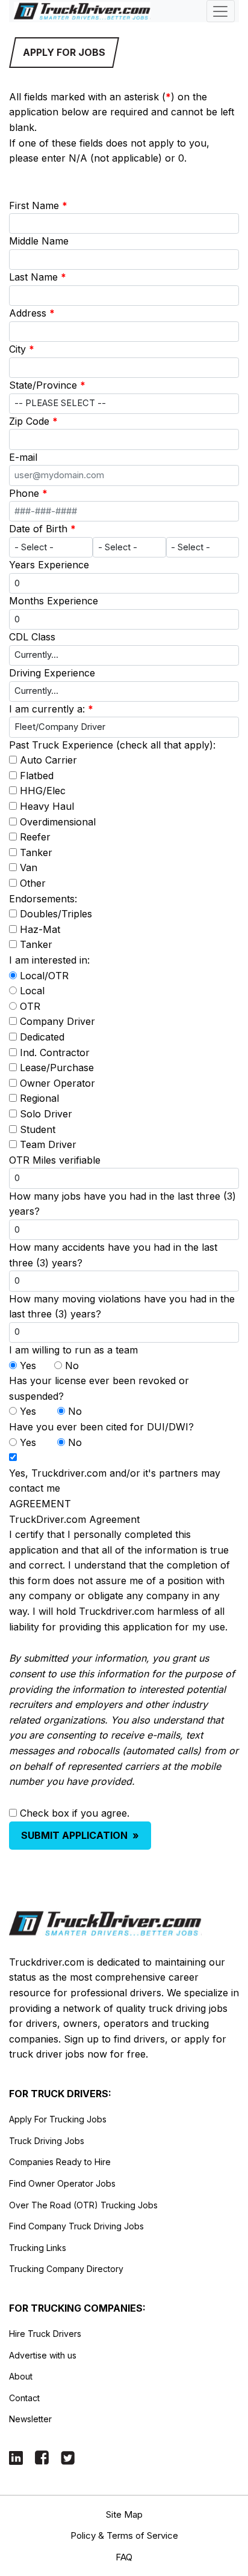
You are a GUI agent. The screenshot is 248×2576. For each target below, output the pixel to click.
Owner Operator (57, 1083)
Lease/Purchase (57, 1068)
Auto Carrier (48, 760)
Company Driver (57, 1021)
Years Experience (49, 565)
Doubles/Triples (56, 914)
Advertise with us (43, 2355)
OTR (30, 1006)
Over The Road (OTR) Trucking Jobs (83, 2205)
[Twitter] (68, 2457)
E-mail (23, 457)
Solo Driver (46, 1114)
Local (32, 991)
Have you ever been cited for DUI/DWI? (101, 1427)
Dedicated (42, 1037)
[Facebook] (42, 2457)
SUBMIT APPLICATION (80, 1835)
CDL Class (32, 637)
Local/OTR (44, 976)
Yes (28, 1365)
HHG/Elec (43, 791)
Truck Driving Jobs (47, 2141)
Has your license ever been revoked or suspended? (99, 1388)
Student (38, 1129)
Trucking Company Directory (66, 2269)
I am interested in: (49, 960)
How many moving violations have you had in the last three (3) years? (122, 1307)
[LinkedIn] (16, 2457)
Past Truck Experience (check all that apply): (112, 745)
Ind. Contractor (55, 1053)
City (22, 349)
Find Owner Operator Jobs (62, 2183)
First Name (38, 205)
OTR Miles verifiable (55, 1160)
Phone (28, 493)
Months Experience (54, 601)
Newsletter (30, 2419)
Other (33, 883)
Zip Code (33, 421)
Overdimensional (58, 822)
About (21, 2376)
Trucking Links (38, 2248)
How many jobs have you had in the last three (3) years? (122, 1204)
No (72, 1365)
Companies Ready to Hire (60, 2162)
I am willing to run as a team (73, 1350)
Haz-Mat (40, 929)
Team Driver (48, 1144)
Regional (39, 1098)
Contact (24, 2398)
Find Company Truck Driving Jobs (76, 2226)
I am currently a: (51, 709)
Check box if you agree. (75, 1813)
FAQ (124, 2557)
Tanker (36, 852)
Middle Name (39, 241)
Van (29, 867)
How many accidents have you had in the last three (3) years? (113, 1255)
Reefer (35, 837)
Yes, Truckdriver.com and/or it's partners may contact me (115, 1481)
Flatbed (37, 776)
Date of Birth (42, 529)
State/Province (47, 385)
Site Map (124, 2514)
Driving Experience (52, 673)
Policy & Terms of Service (124, 2535)
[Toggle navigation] (221, 11)
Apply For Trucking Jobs (58, 2119)
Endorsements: (43, 899)
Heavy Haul (47, 806)
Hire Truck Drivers (45, 2334)
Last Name (38, 277)
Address (32, 313)
